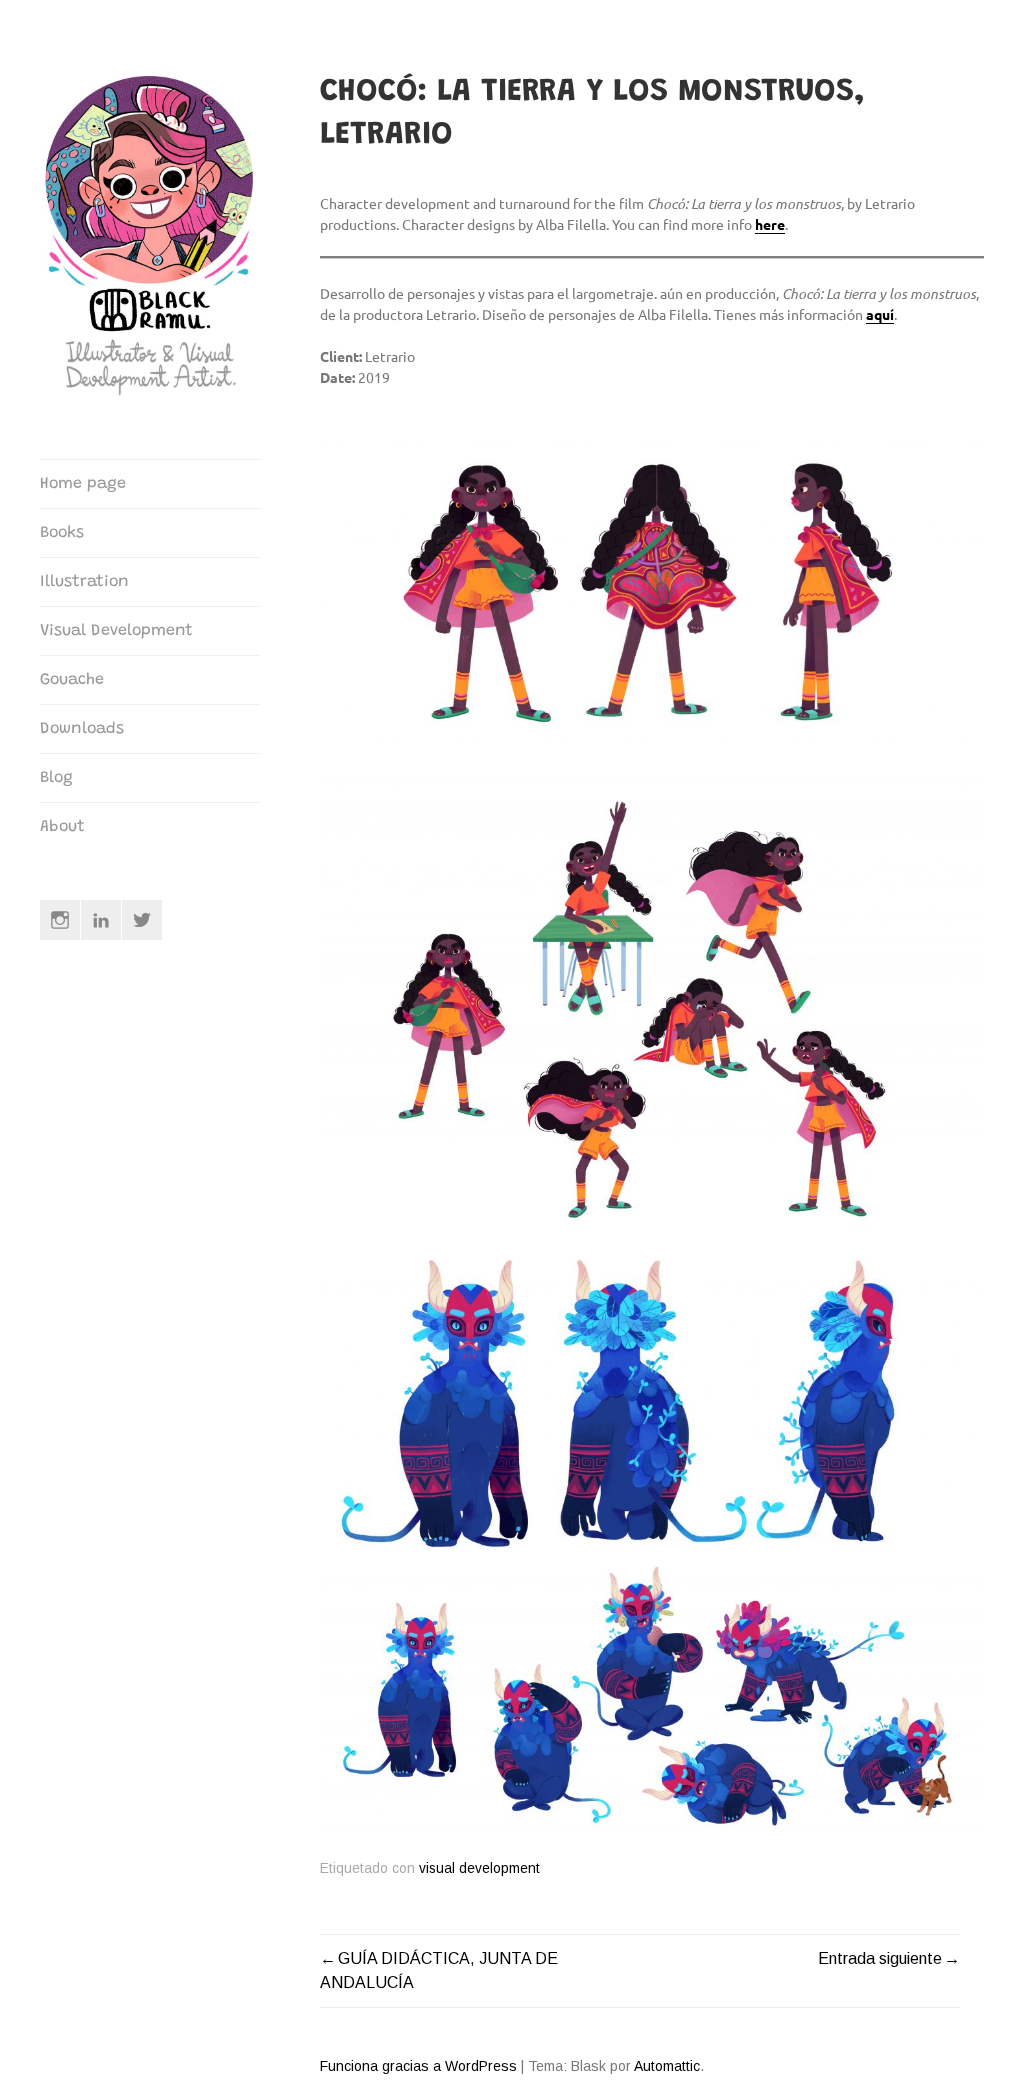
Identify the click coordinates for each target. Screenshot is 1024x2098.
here (770, 224)
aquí (880, 314)
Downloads (82, 729)
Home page (83, 484)
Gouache (72, 680)
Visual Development (116, 631)
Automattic (667, 2066)
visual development (479, 1868)
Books (62, 533)
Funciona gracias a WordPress (418, 2066)
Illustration (84, 582)
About (62, 827)
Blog (56, 778)
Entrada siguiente (880, 1958)
